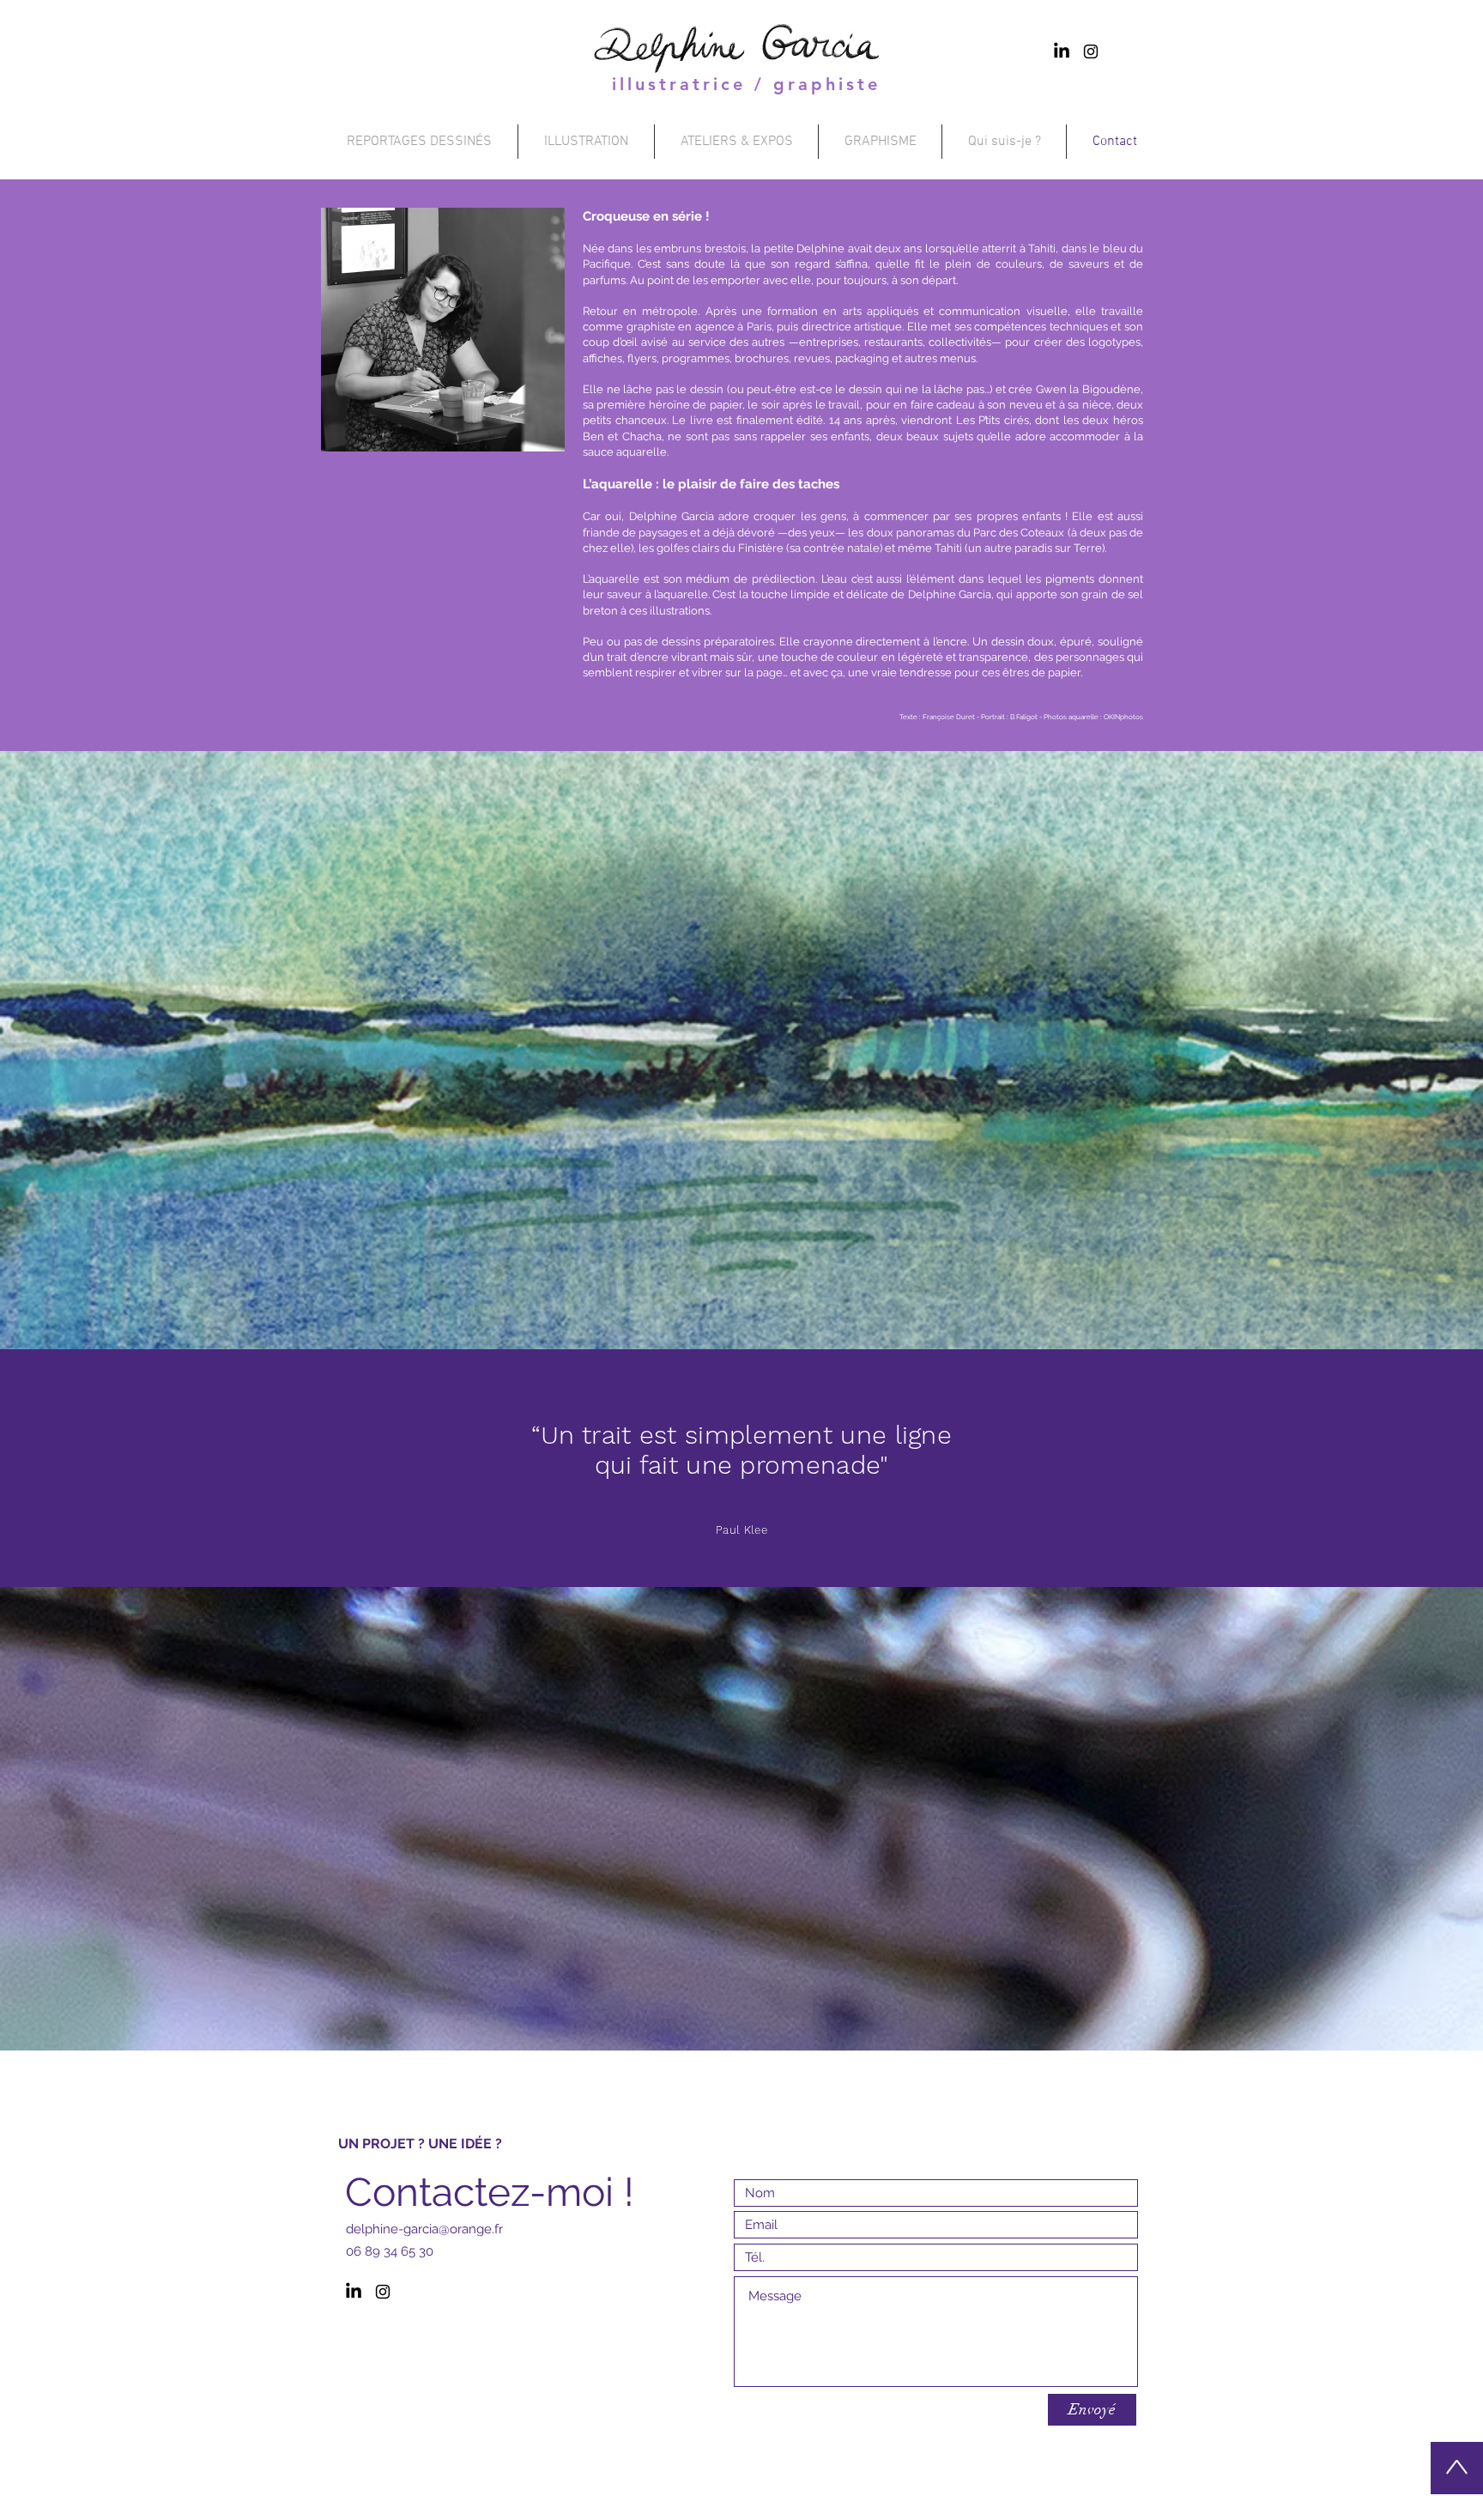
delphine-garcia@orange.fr (424, 2229)
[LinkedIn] (1062, 51)
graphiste (827, 84)
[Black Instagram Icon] (1091, 51)
